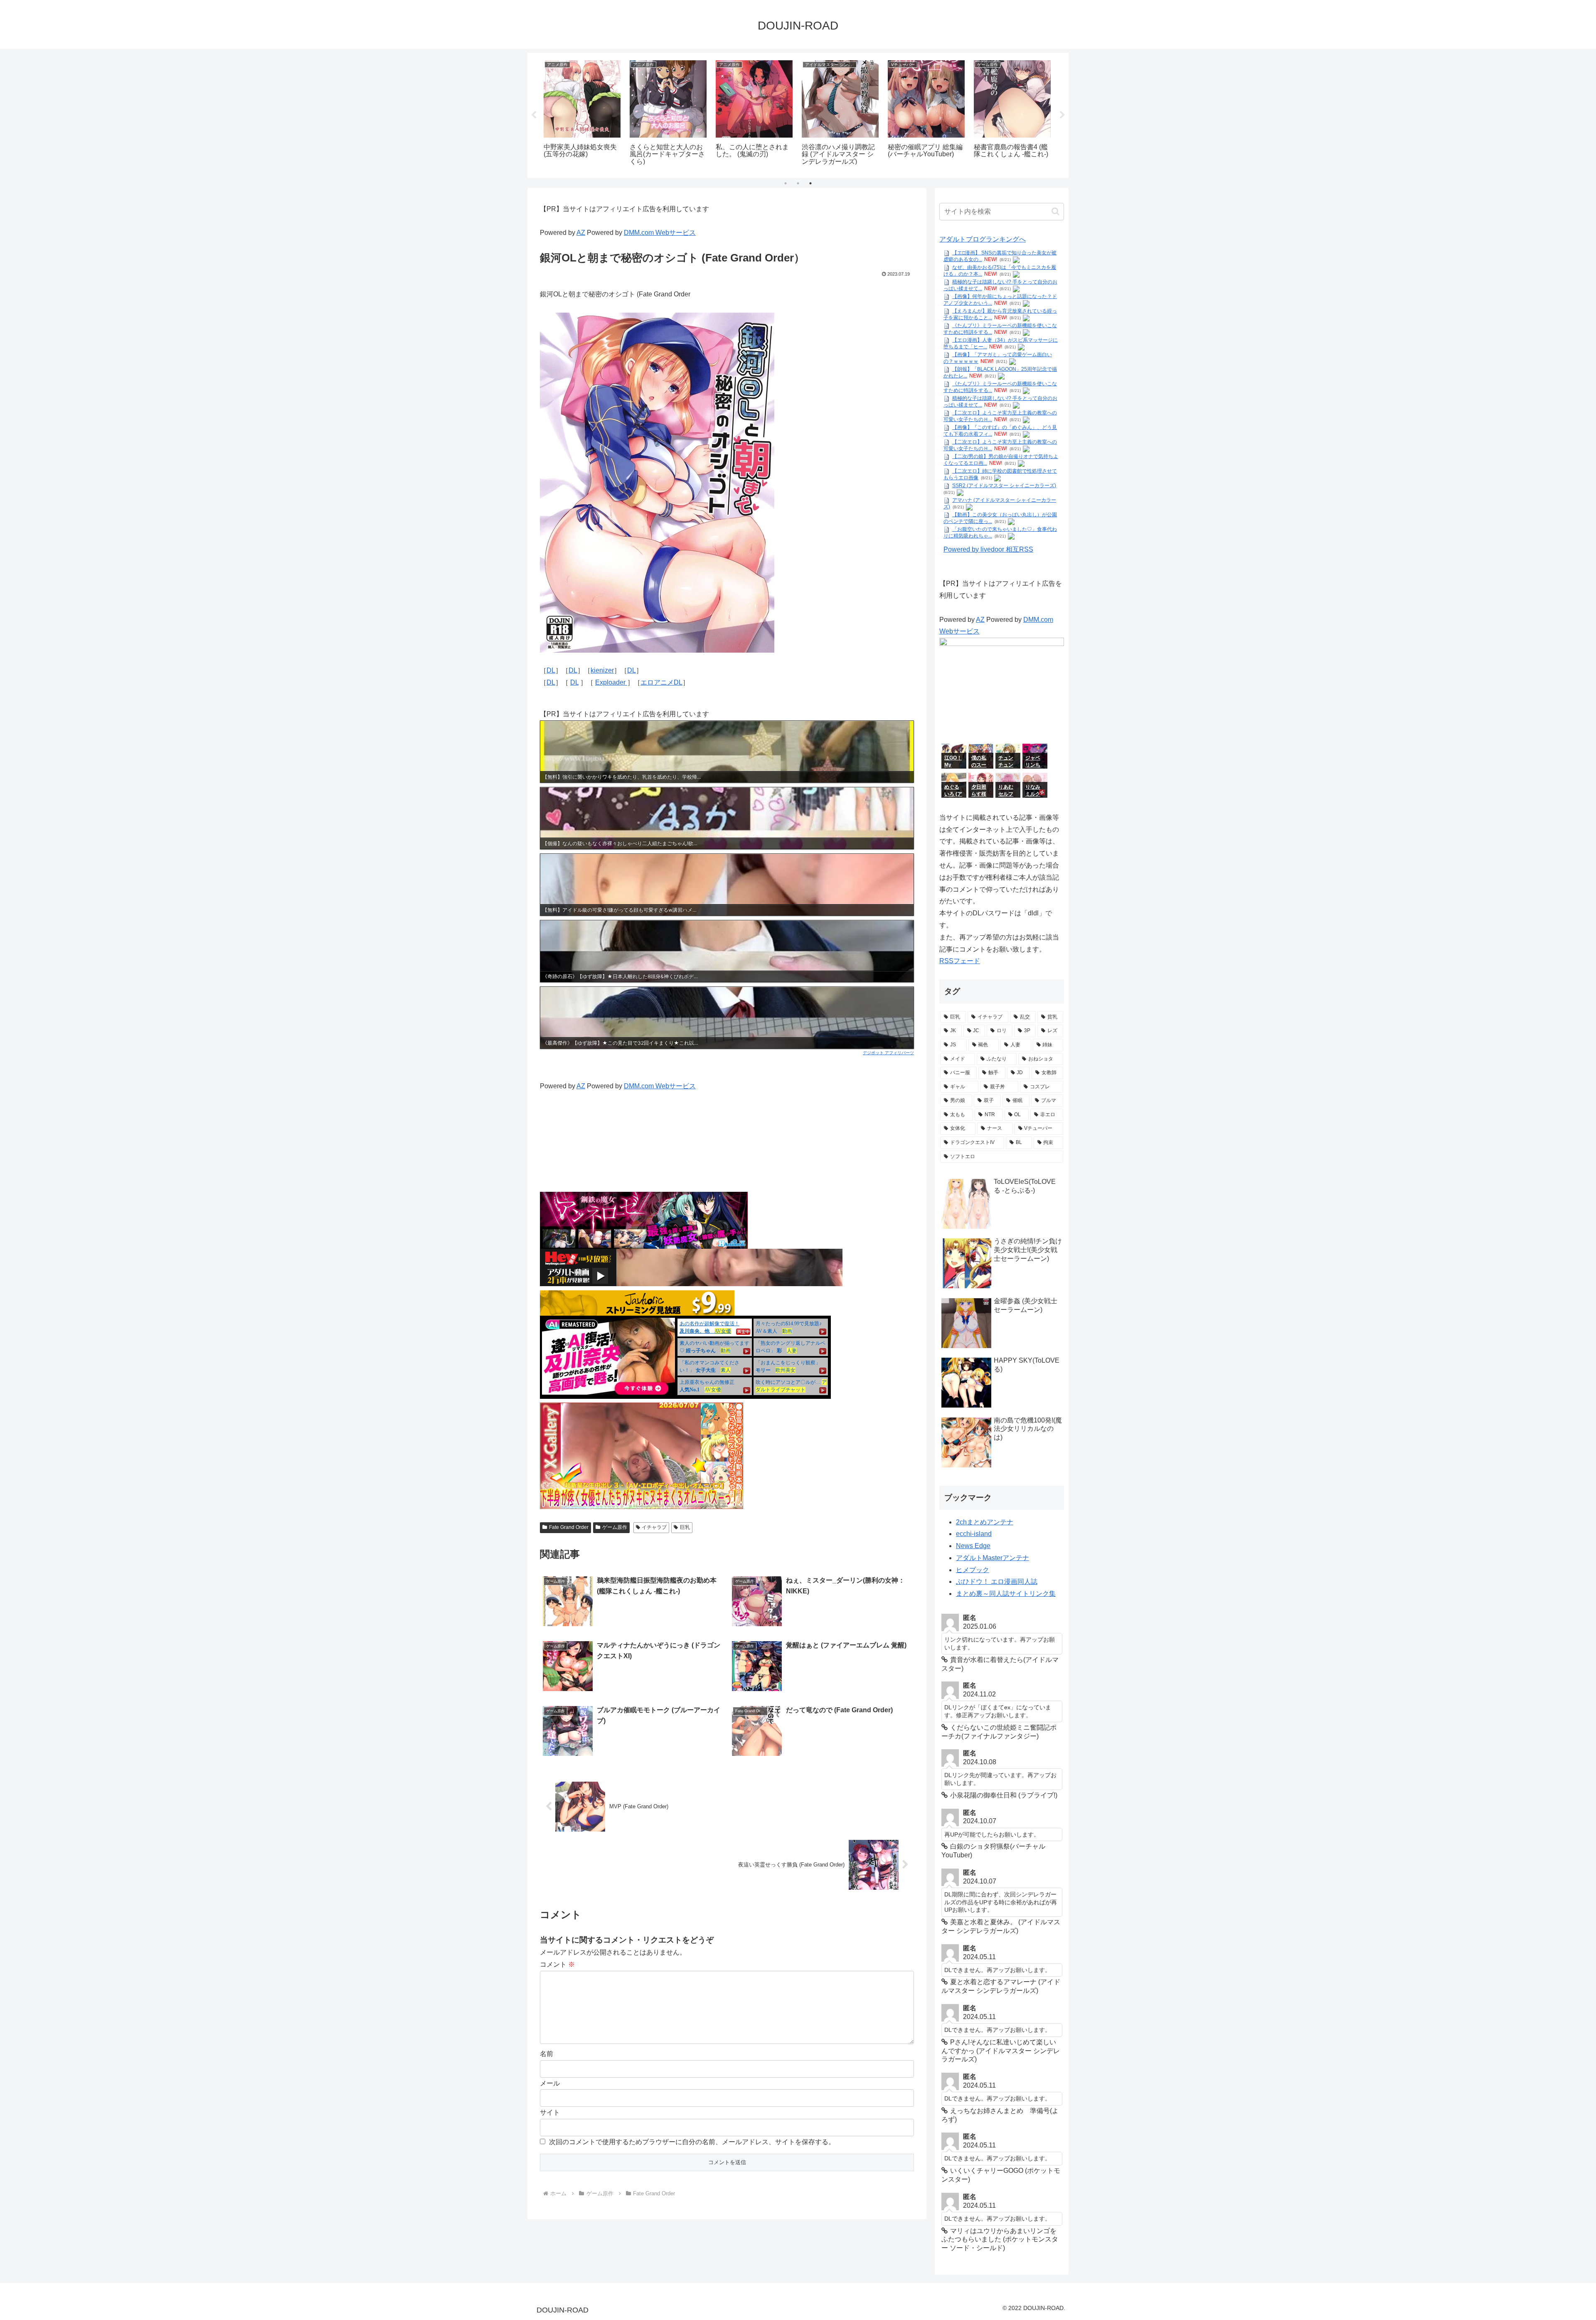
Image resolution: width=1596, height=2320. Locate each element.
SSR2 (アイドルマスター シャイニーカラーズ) (1004, 486)
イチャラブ (654, 1527)
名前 (547, 2054)
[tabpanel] (582, 114)
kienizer (602, 670)
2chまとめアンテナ (985, 1522)
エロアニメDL (661, 682)
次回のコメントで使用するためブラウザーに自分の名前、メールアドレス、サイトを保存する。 (692, 2142)
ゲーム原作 (615, 1527)
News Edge (973, 1546)
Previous (534, 115)
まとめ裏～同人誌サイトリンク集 (1006, 1594)
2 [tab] (798, 183)
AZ (581, 233)
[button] (1055, 211)
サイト (550, 2112)
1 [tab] (786, 183)
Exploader (611, 682)
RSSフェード (960, 961)
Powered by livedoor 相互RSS (988, 549)
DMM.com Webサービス (660, 233)
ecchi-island (974, 1534)
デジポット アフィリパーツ (888, 1053)
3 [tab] (810, 183)
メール (550, 2083)
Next (1062, 115)
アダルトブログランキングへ (983, 239)
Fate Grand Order (569, 1527)
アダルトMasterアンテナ (993, 1558)
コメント (557, 1964)
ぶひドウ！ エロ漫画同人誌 (997, 1582)
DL (551, 670)
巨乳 (685, 1527)
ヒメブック (973, 1570)
